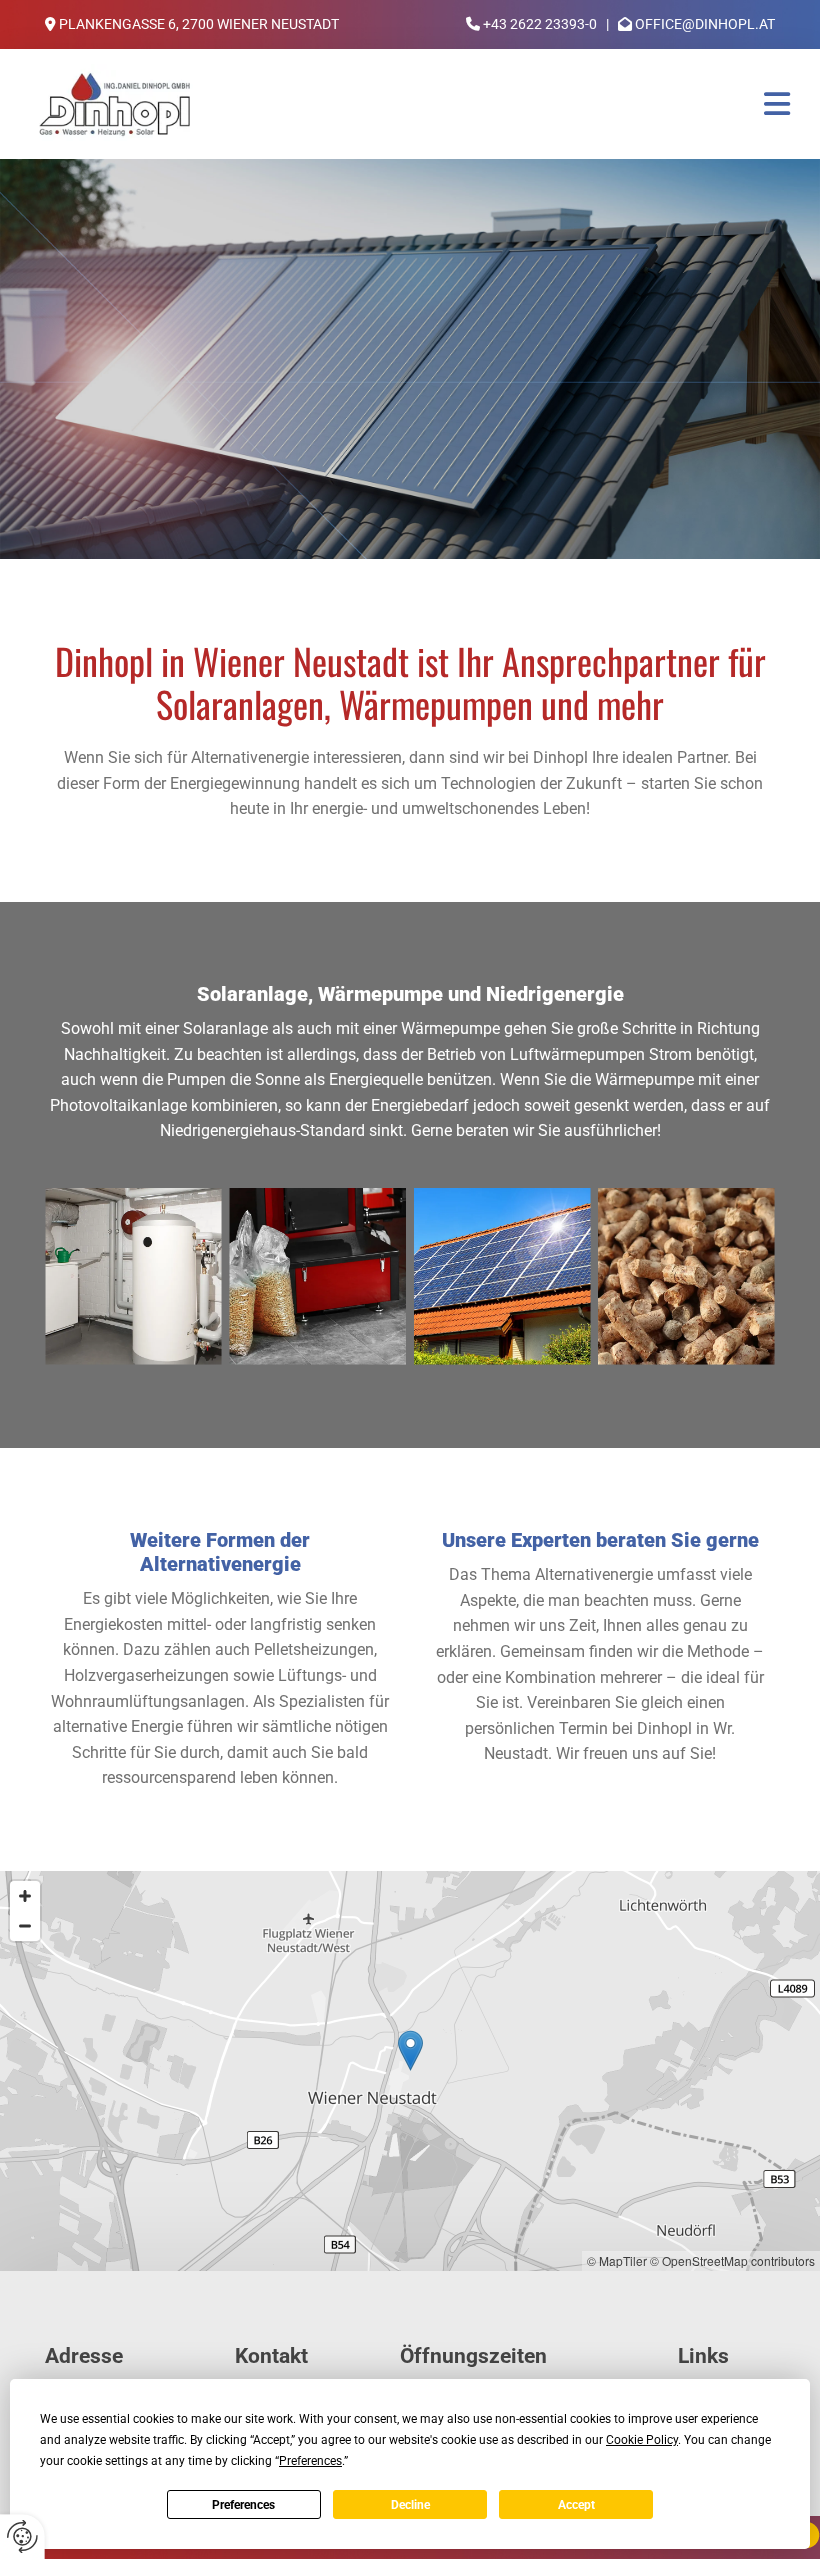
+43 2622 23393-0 (540, 24)
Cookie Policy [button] (642, 2440)
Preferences (243, 2505)
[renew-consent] (22, 2536)
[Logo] (114, 104)
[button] (509, 104)
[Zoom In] (25, 1896)
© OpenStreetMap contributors (732, 2260)
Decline (410, 2505)
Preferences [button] (310, 2461)
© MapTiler (617, 2260)
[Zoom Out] (25, 1926)
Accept (576, 2505)
